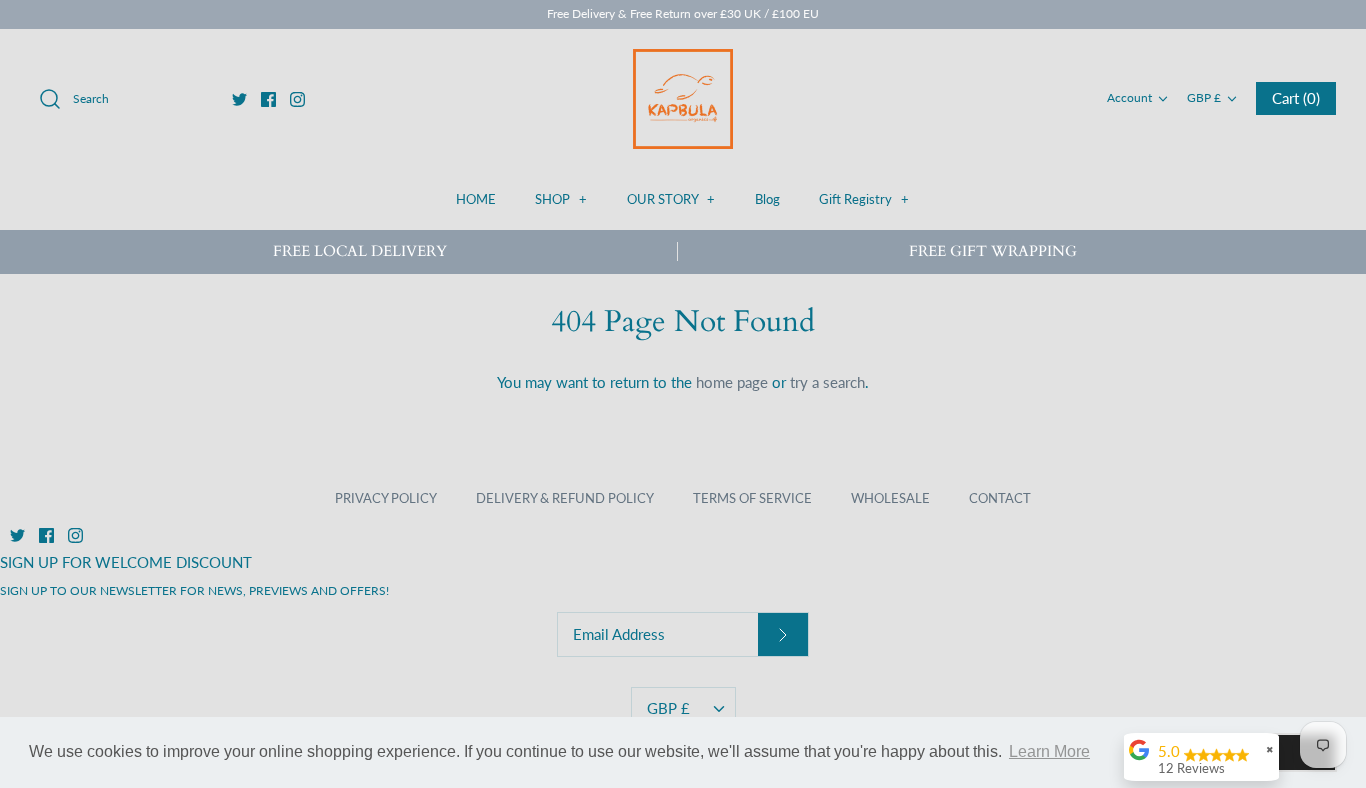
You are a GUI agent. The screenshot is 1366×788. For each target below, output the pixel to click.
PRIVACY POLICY (386, 498)
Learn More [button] (1049, 751)
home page (732, 382)
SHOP (561, 199)
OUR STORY (671, 199)
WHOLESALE (890, 498)
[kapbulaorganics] (683, 99)
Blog (767, 199)
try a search (827, 382)
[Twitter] (239, 99)
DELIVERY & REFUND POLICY (565, 498)
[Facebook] (268, 99)
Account (1129, 97)
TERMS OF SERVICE (752, 498)
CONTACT (1000, 498)
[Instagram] (297, 99)
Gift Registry (864, 199)
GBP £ (1204, 97)
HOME (476, 199)
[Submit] (783, 634)
